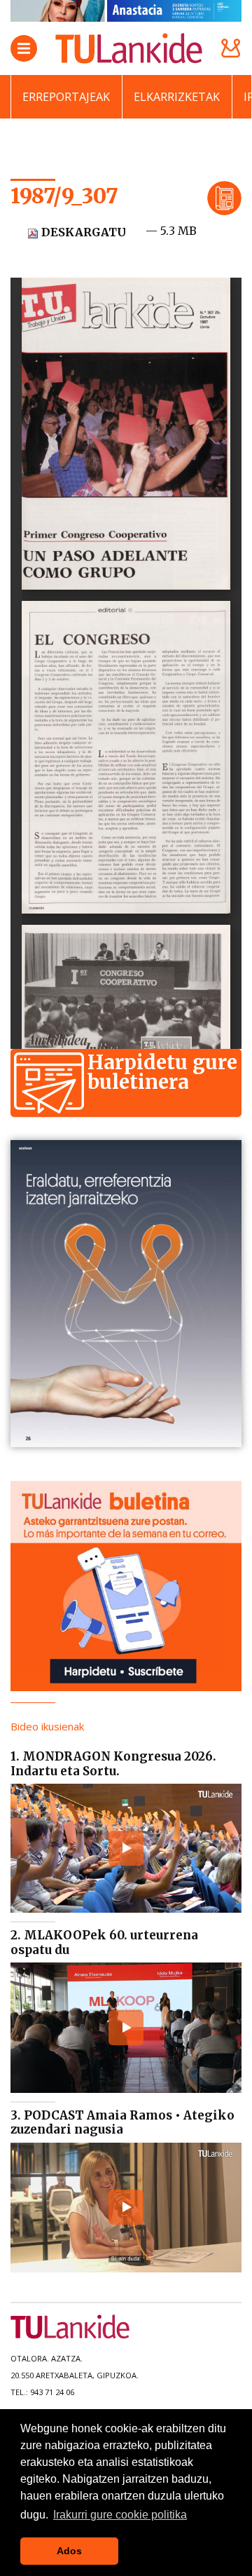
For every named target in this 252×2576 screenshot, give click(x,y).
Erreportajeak (66, 97)
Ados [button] (69, 2551)
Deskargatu (82, 232)
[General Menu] (24, 48)
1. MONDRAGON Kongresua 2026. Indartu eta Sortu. (113, 1763)
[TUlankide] (129, 48)
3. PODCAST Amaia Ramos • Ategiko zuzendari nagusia (122, 2122)
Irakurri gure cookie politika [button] (120, 2515)
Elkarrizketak (177, 97)
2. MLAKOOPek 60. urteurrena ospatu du (104, 1942)
